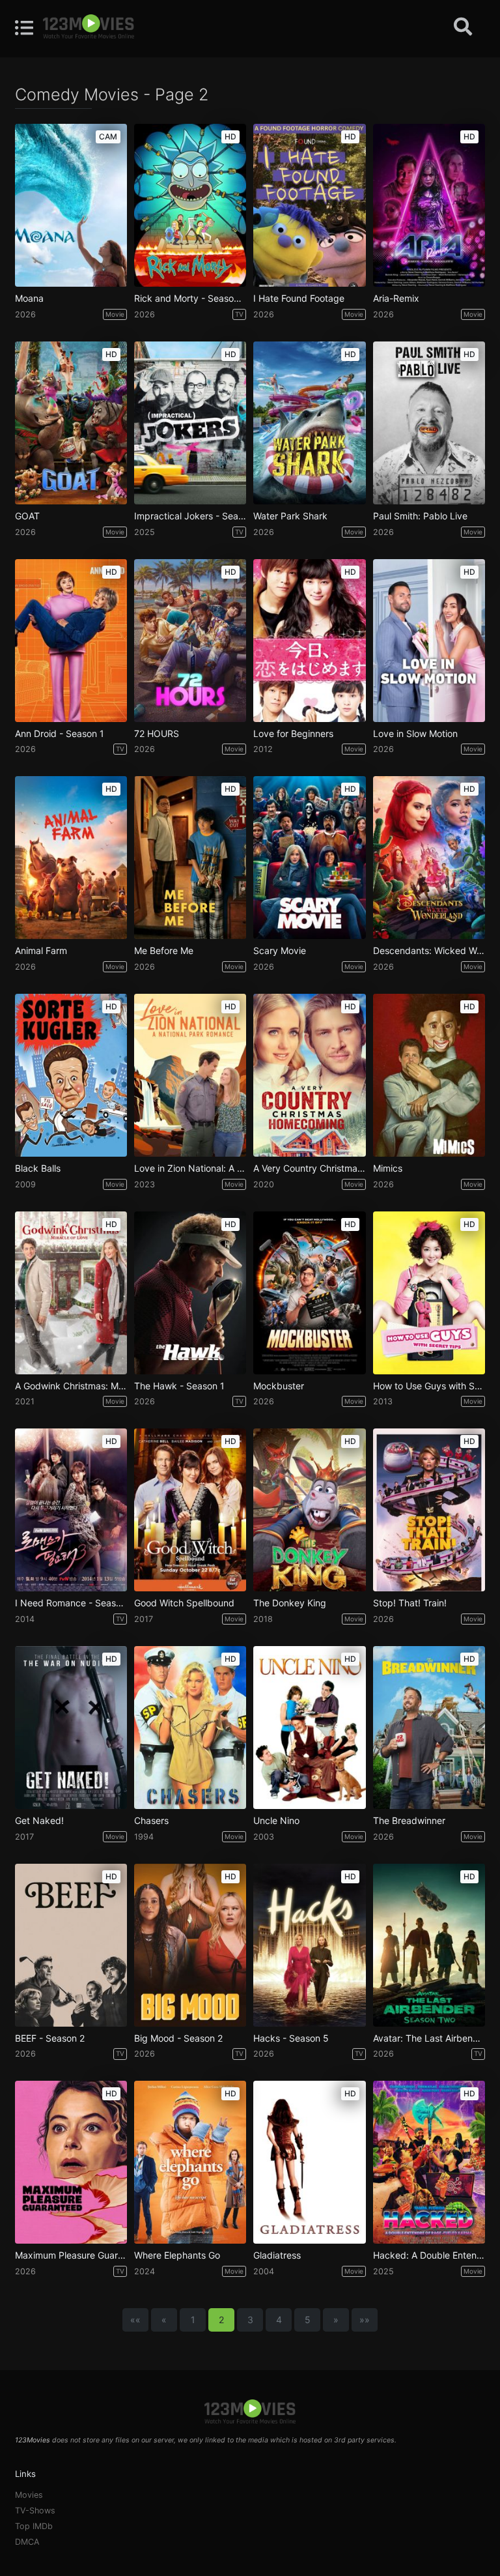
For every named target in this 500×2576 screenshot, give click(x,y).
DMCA (27, 2542)
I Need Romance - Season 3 (71, 1603)
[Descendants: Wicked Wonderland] (429, 858)
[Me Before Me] (190, 858)
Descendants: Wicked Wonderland (429, 951)
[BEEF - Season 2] (71, 1945)
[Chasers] (190, 1728)
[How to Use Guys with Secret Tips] (429, 1293)
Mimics (388, 1168)
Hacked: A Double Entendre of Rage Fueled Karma (429, 2255)
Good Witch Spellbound (184, 1603)
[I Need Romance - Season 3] (71, 1510)
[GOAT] (71, 423)
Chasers (151, 1821)
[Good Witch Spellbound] (190, 1510)
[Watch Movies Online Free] (89, 27)
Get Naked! (39, 1821)
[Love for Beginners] (309, 641)
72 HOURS (157, 734)
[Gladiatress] (309, 2162)
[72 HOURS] (190, 641)
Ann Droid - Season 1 (60, 734)
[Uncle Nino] (309, 1728)
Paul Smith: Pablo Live (420, 516)
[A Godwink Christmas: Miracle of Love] (71, 1293)
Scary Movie (280, 951)
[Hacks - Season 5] (309, 1945)
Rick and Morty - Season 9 (190, 298)
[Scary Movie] (309, 858)
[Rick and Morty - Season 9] (190, 205)
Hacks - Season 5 (291, 2038)
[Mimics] (429, 1075)
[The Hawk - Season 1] (190, 1293)
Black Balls (38, 1168)
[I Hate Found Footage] (309, 205)
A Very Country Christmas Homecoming (309, 1168)
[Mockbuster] (309, 1293)
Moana (29, 298)
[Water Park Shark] (309, 423)
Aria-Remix (396, 298)
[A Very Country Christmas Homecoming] (309, 1075)
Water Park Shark (290, 516)
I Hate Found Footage (299, 298)
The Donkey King (290, 1603)
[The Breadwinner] (429, 1728)
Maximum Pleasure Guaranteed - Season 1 (71, 2255)
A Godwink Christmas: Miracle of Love (71, 1386)
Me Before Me (164, 951)
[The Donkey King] (309, 1510)
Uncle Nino (276, 1821)
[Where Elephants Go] (190, 2162)
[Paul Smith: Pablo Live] (429, 423)
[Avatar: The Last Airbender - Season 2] (429, 1945)
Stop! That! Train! (410, 1603)
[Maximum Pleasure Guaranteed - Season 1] (71, 2162)
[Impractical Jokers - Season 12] (190, 423)
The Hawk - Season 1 (179, 1386)
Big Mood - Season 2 (178, 2038)
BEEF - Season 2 (50, 2038)
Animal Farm (41, 951)
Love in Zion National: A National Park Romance (190, 1168)
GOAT (27, 516)
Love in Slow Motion (415, 734)
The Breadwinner (409, 1821)
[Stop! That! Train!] (429, 1510)
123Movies (33, 2440)
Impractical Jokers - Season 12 (190, 516)
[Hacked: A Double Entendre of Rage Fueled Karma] (429, 2162)
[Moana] (71, 205)
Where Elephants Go (177, 2255)
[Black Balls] (71, 1075)
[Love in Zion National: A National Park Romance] (190, 1075)
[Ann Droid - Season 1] (71, 641)
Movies (29, 2495)
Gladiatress (277, 2255)
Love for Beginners (293, 734)
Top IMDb (34, 2526)
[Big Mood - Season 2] (190, 1945)
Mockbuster (279, 1386)
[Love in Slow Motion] (429, 641)
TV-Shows (35, 2511)
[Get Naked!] (71, 1728)
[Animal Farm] (71, 858)
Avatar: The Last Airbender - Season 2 (429, 2038)
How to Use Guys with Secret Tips (429, 1386)
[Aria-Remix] (429, 205)
